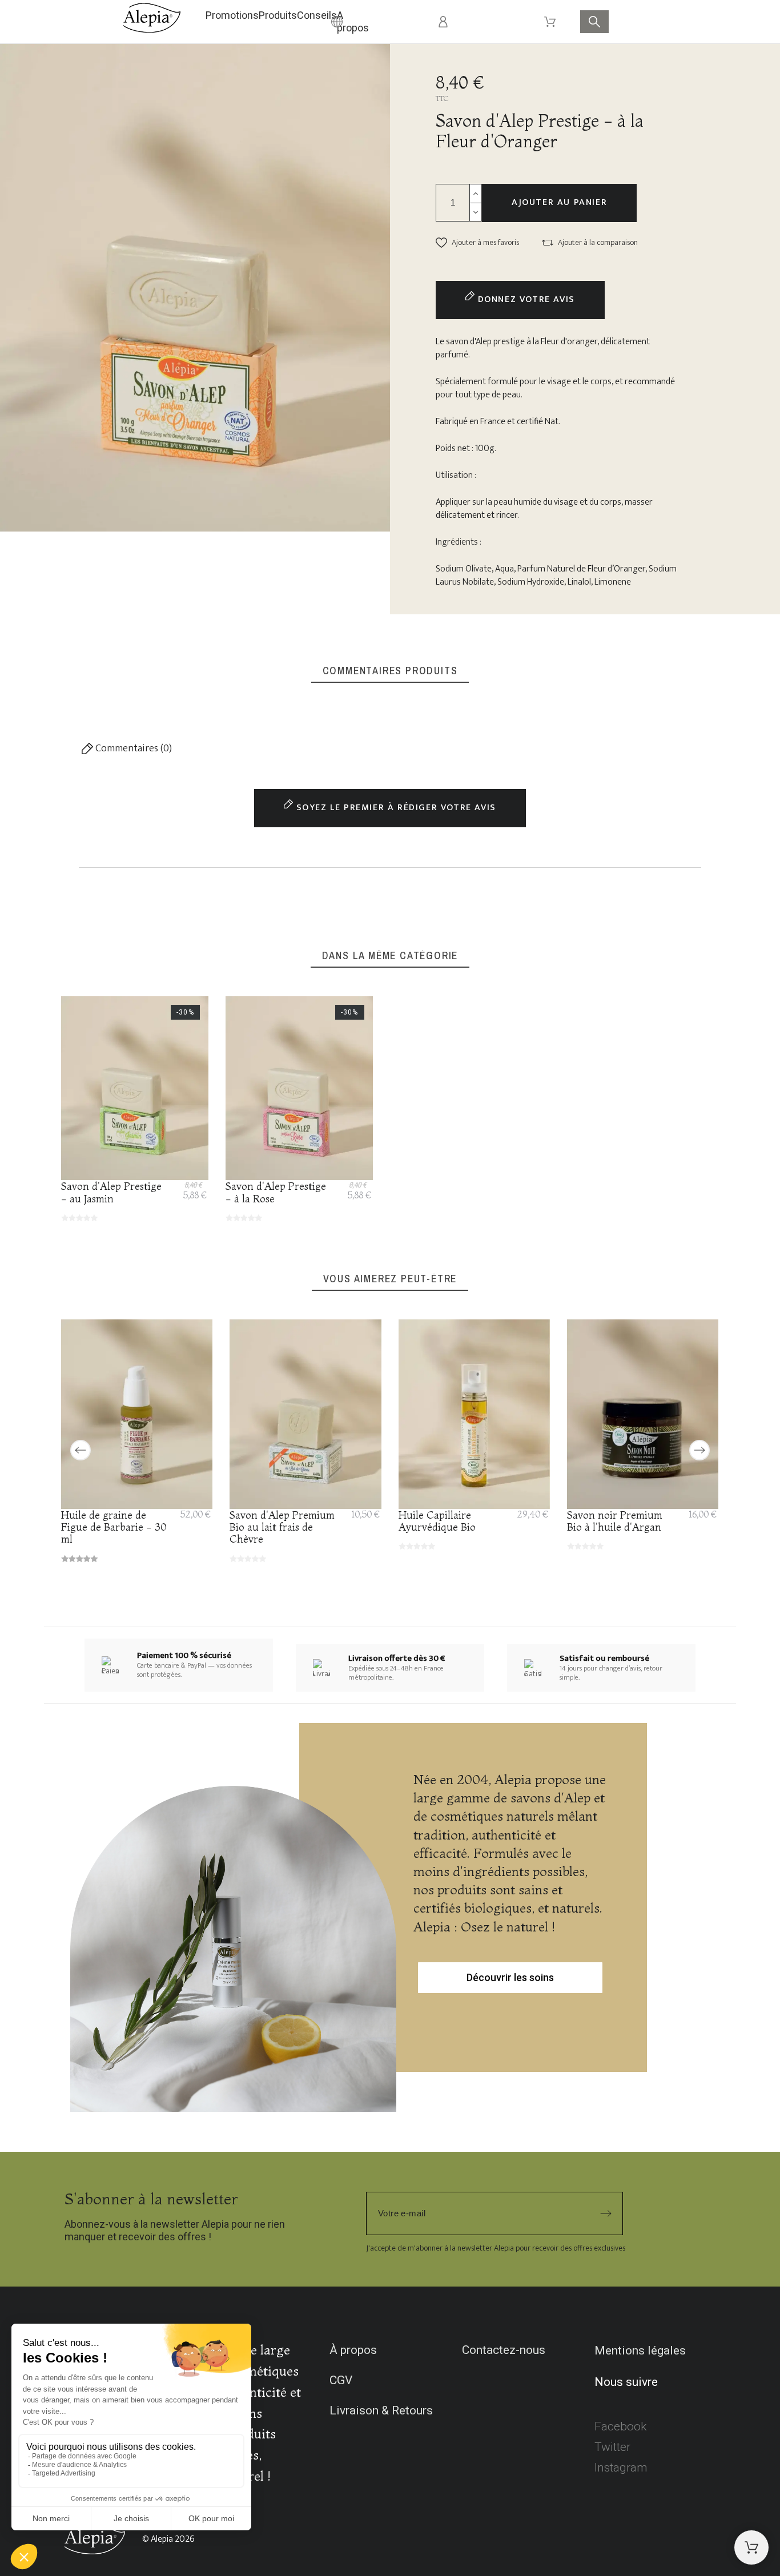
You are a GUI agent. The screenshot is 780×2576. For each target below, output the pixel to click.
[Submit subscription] (606, 2213)
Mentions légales (640, 2350)
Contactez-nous (504, 2350)
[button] (477, 243)
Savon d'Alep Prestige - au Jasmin (111, 1192)
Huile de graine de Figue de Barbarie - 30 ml (114, 1527)
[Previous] (81, 1450)
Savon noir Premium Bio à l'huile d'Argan (615, 1520)
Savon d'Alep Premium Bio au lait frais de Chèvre (283, 1527)
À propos (353, 2350)
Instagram (621, 2468)
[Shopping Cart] (751, 2547)
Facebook (620, 2426)
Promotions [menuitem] (232, 15)
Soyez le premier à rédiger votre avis (395, 808)
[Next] (699, 1450)
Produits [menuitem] (278, 15)
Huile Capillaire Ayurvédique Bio (437, 1520)
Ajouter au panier (559, 202)
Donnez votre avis (525, 299)
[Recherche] (594, 22)
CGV (341, 2380)
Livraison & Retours (381, 2410)
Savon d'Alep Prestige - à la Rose (276, 1192)
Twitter (612, 2447)
